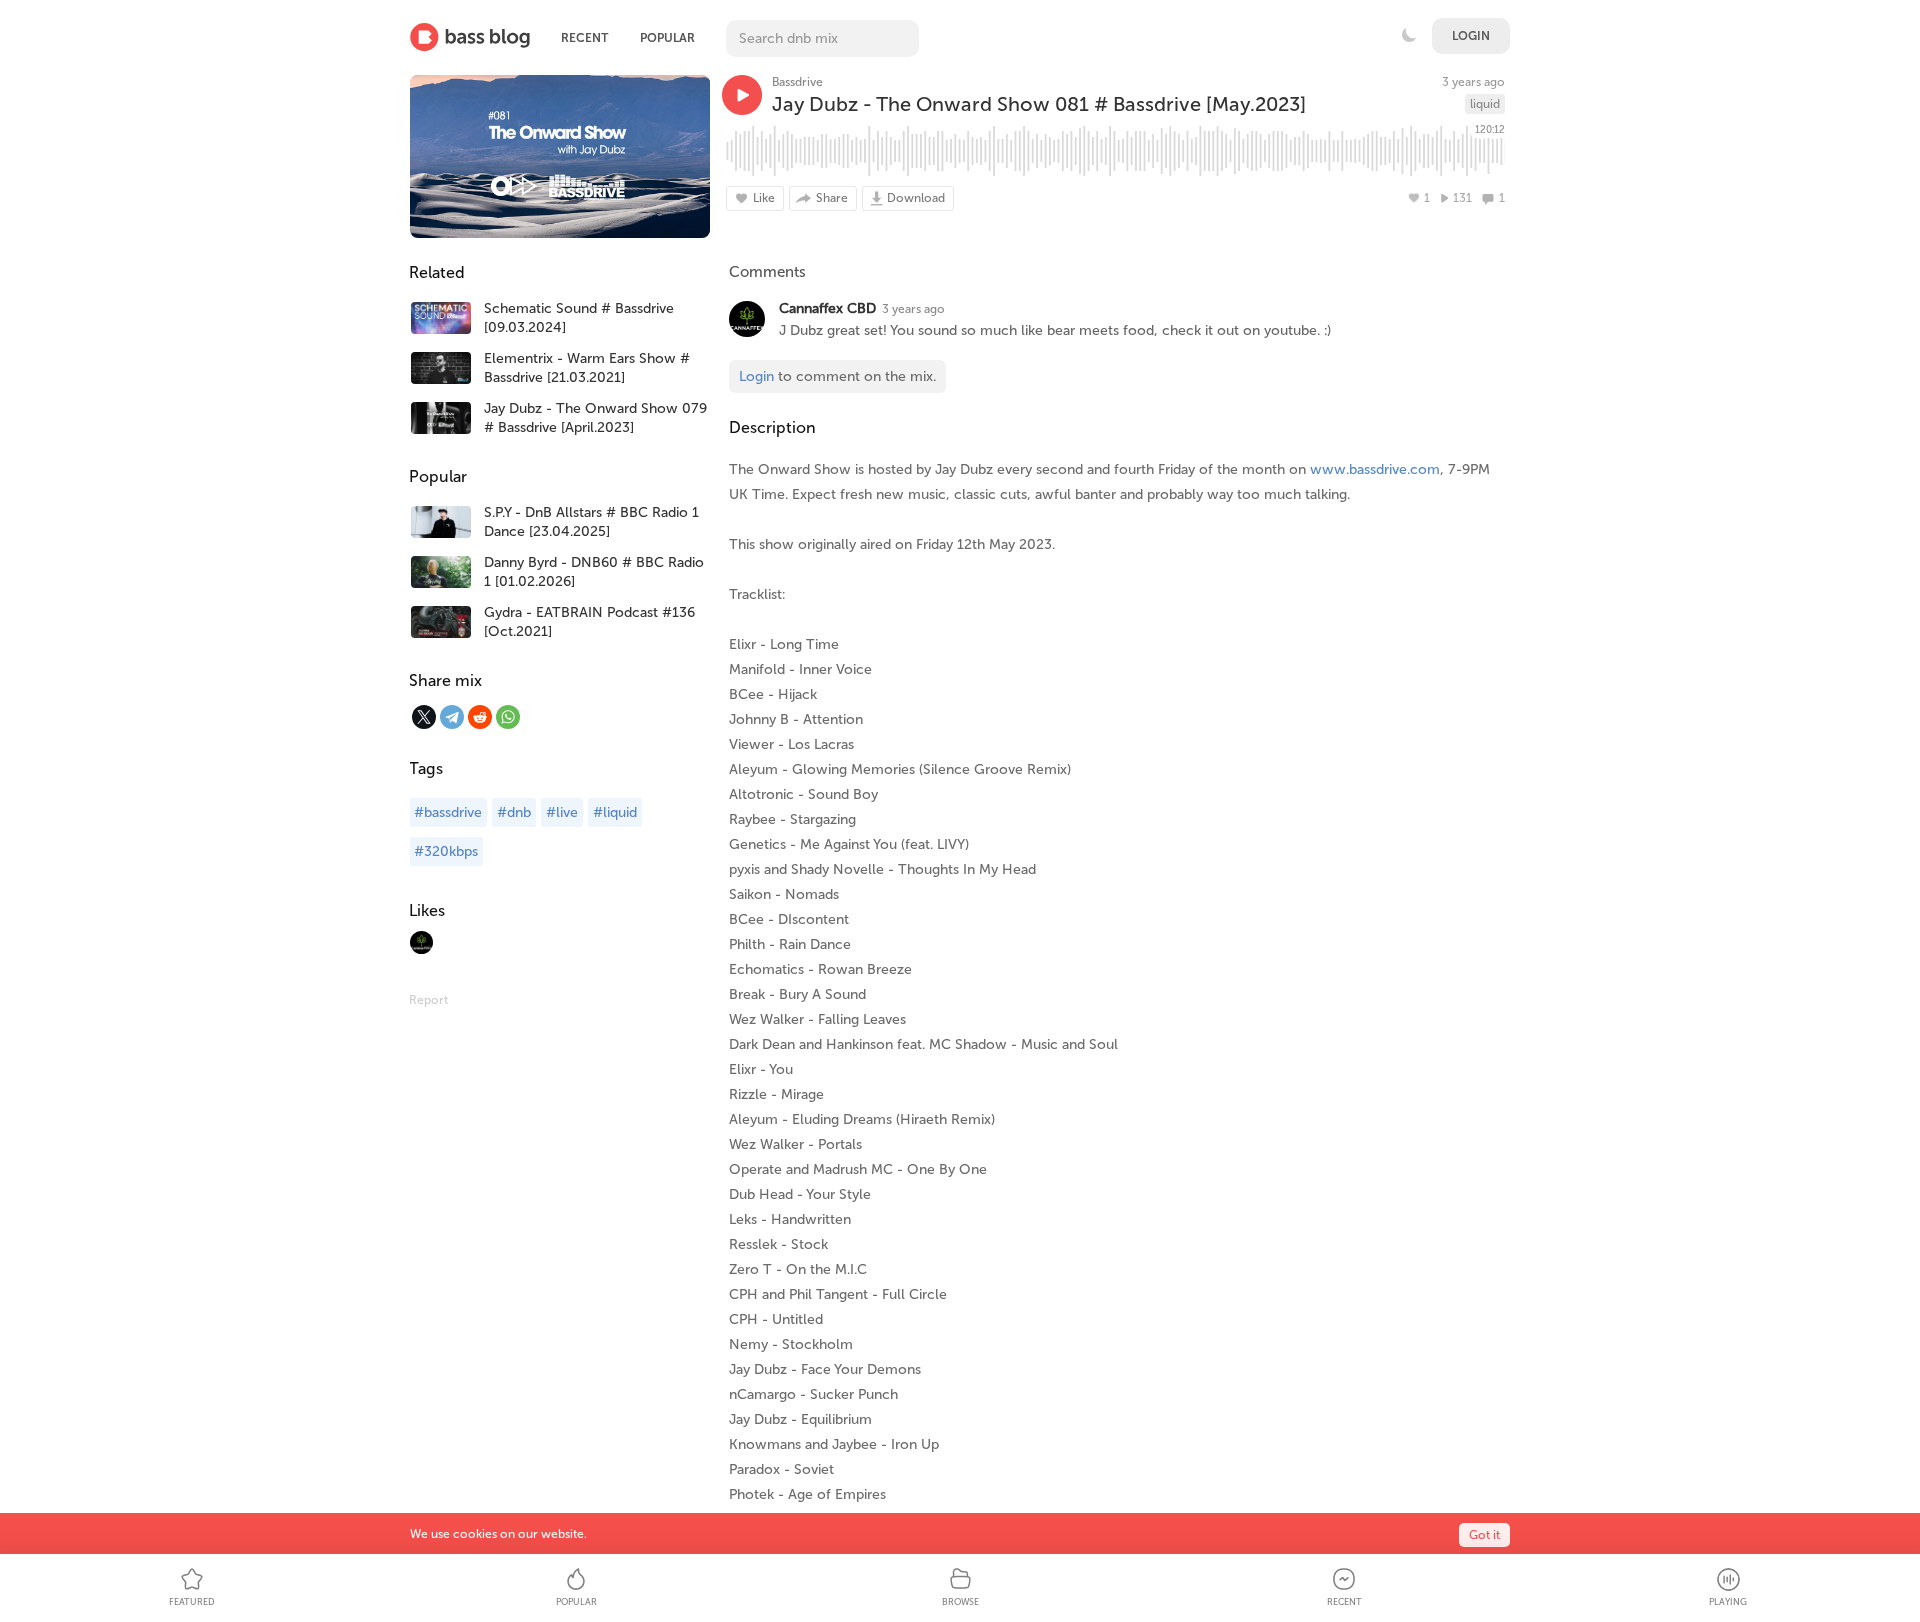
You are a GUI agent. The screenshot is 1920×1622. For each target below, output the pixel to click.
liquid (1485, 104)
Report (428, 1000)
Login (1471, 36)
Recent (584, 38)
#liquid (615, 812)
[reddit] (480, 717)
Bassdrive (797, 82)
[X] (424, 717)
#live (562, 812)
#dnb (514, 812)
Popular (667, 38)
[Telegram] (452, 717)
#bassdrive (448, 812)
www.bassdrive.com (1375, 469)
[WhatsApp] (508, 717)
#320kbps (446, 851)
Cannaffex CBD (827, 308)
